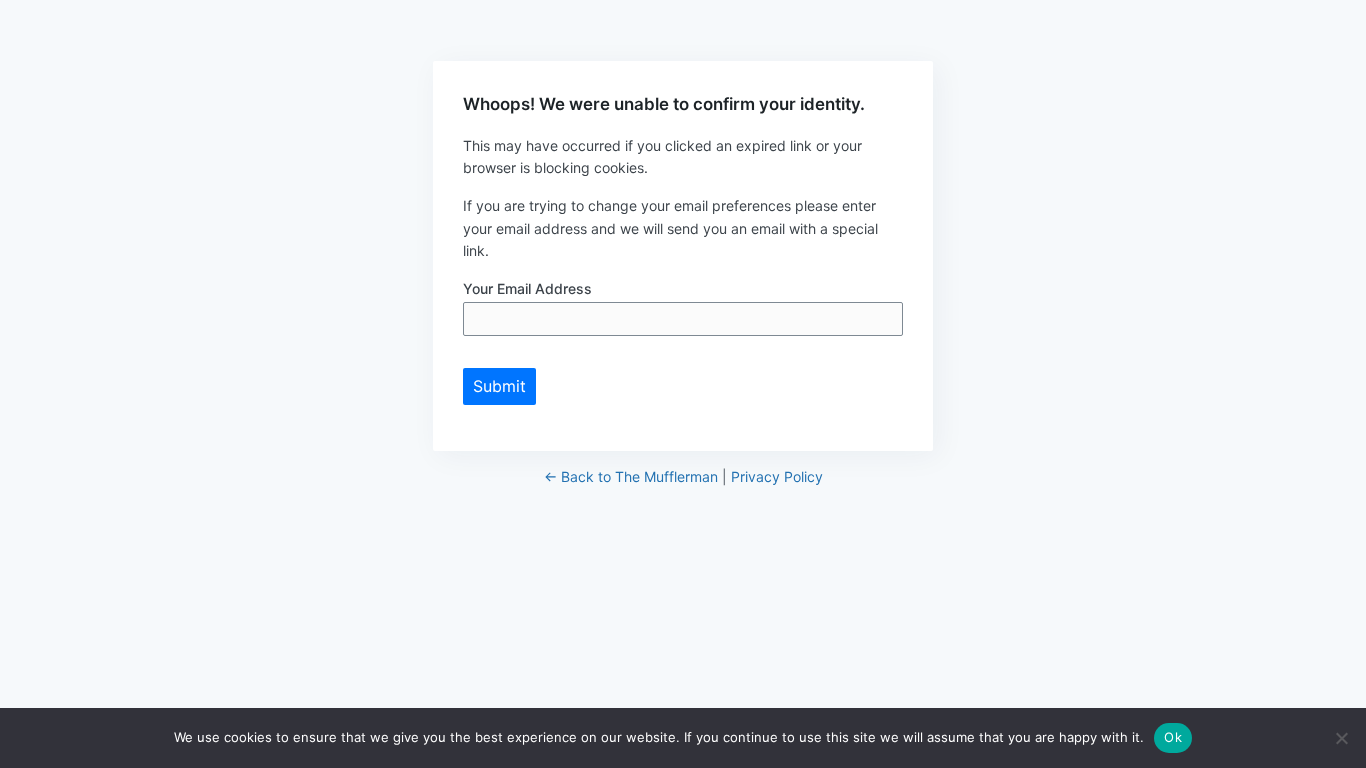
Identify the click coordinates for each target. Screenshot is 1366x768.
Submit (499, 386)
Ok (1173, 737)
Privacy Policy (777, 476)
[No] (1341, 738)
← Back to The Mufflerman (631, 476)
